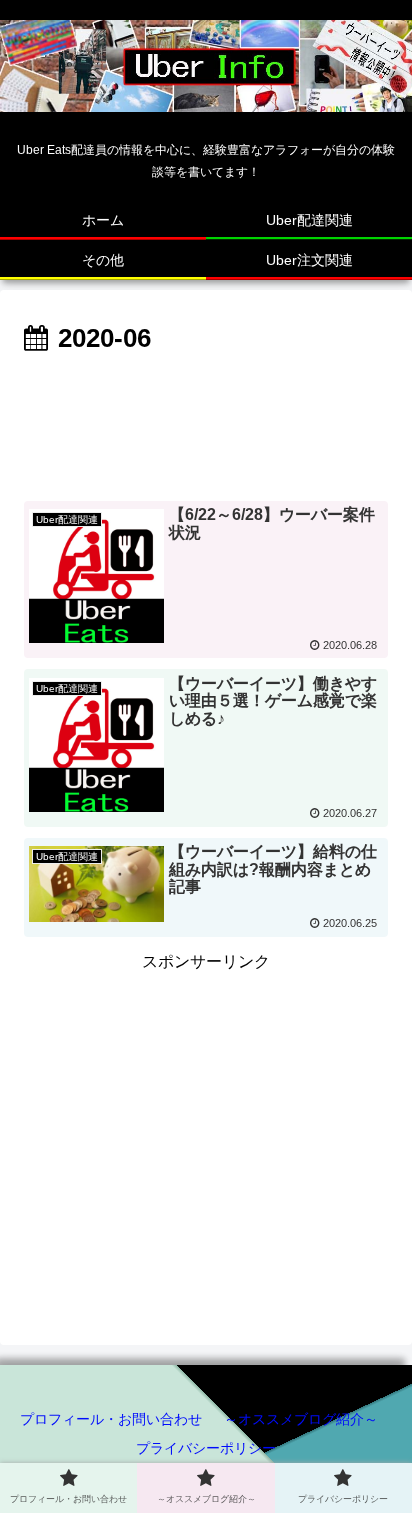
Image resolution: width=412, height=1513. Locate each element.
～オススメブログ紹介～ (301, 1419)
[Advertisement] (206, 422)
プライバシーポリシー (206, 1448)
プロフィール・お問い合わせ (111, 1419)
